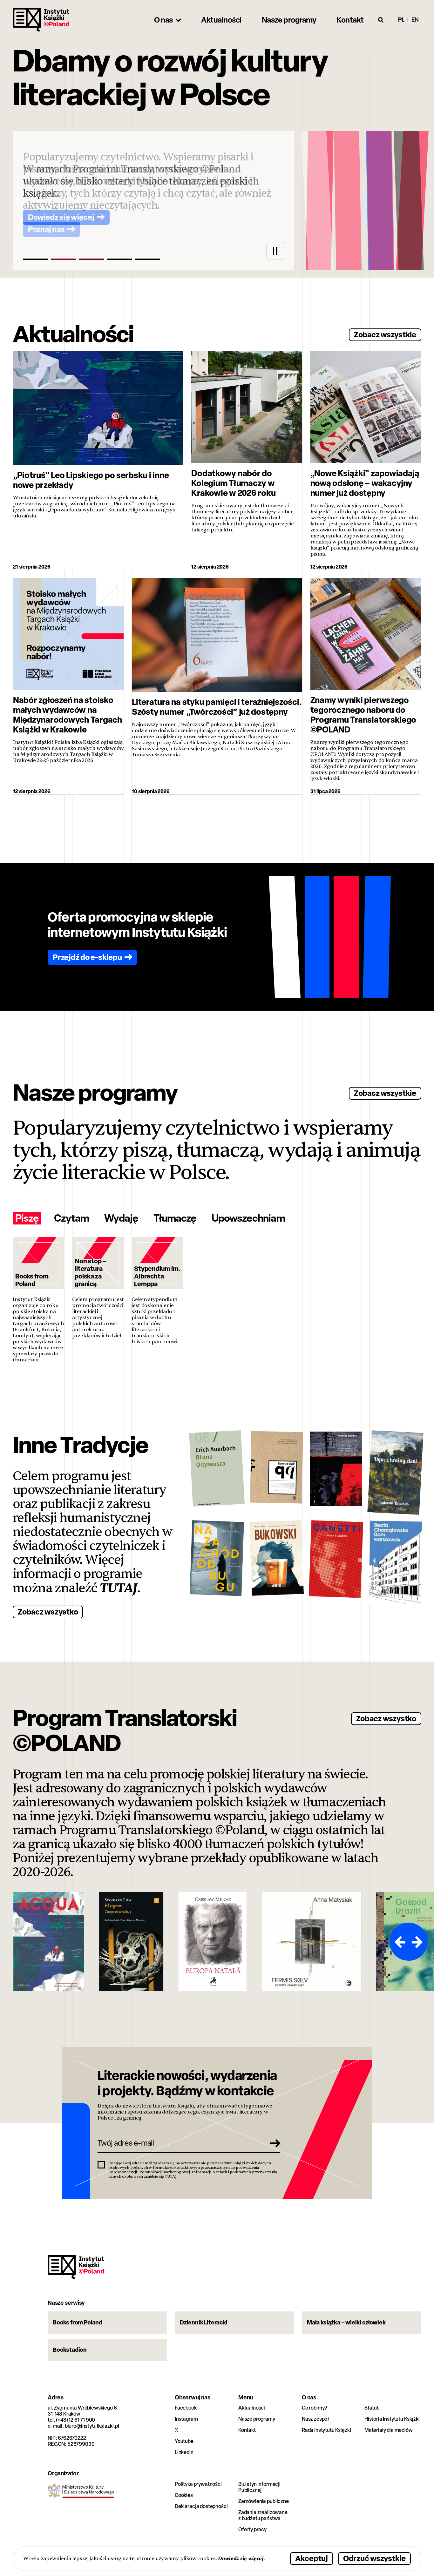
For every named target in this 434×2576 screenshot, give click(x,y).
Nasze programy (257, 2419)
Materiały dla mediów (389, 2430)
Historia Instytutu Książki (392, 2419)
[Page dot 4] (119, 259)
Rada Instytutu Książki (326, 2430)
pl (401, 20)
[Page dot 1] (36, 259)
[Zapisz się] (273, 2143)
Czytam (71, 1218)
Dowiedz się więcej (241, 2558)
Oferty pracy (252, 2529)
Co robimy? (315, 2408)
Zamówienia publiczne (264, 2501)
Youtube (184, 2441)
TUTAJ (119, 1588)
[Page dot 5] (147, 259)
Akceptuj (312, 2558)
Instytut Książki (41, 20)
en (415, 20)
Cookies (184, 2495)
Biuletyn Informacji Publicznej (259, 2487)
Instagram (186, 2419)
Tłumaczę (175, 1218)
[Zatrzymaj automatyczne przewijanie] (275, 251)
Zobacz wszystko (48, 1612)
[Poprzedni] (399, 1942)
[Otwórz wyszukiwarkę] (381, 20)
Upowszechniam (248, 1218)
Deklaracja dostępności (201, 2506)
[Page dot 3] (92, 259)
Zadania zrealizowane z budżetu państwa (263, 2515)
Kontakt (247, 2430)
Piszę (27, 1218)
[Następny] (418, 1942)
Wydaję (121, 1218)
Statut (372, 2408)
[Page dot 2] (64, 259)
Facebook (186, 2408)
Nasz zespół (315, 2419)
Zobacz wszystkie (385, 334)
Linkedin (184, 2452)
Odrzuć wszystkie (374, 2558)
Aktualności (252, 2408)
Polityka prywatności (198, 2484)
